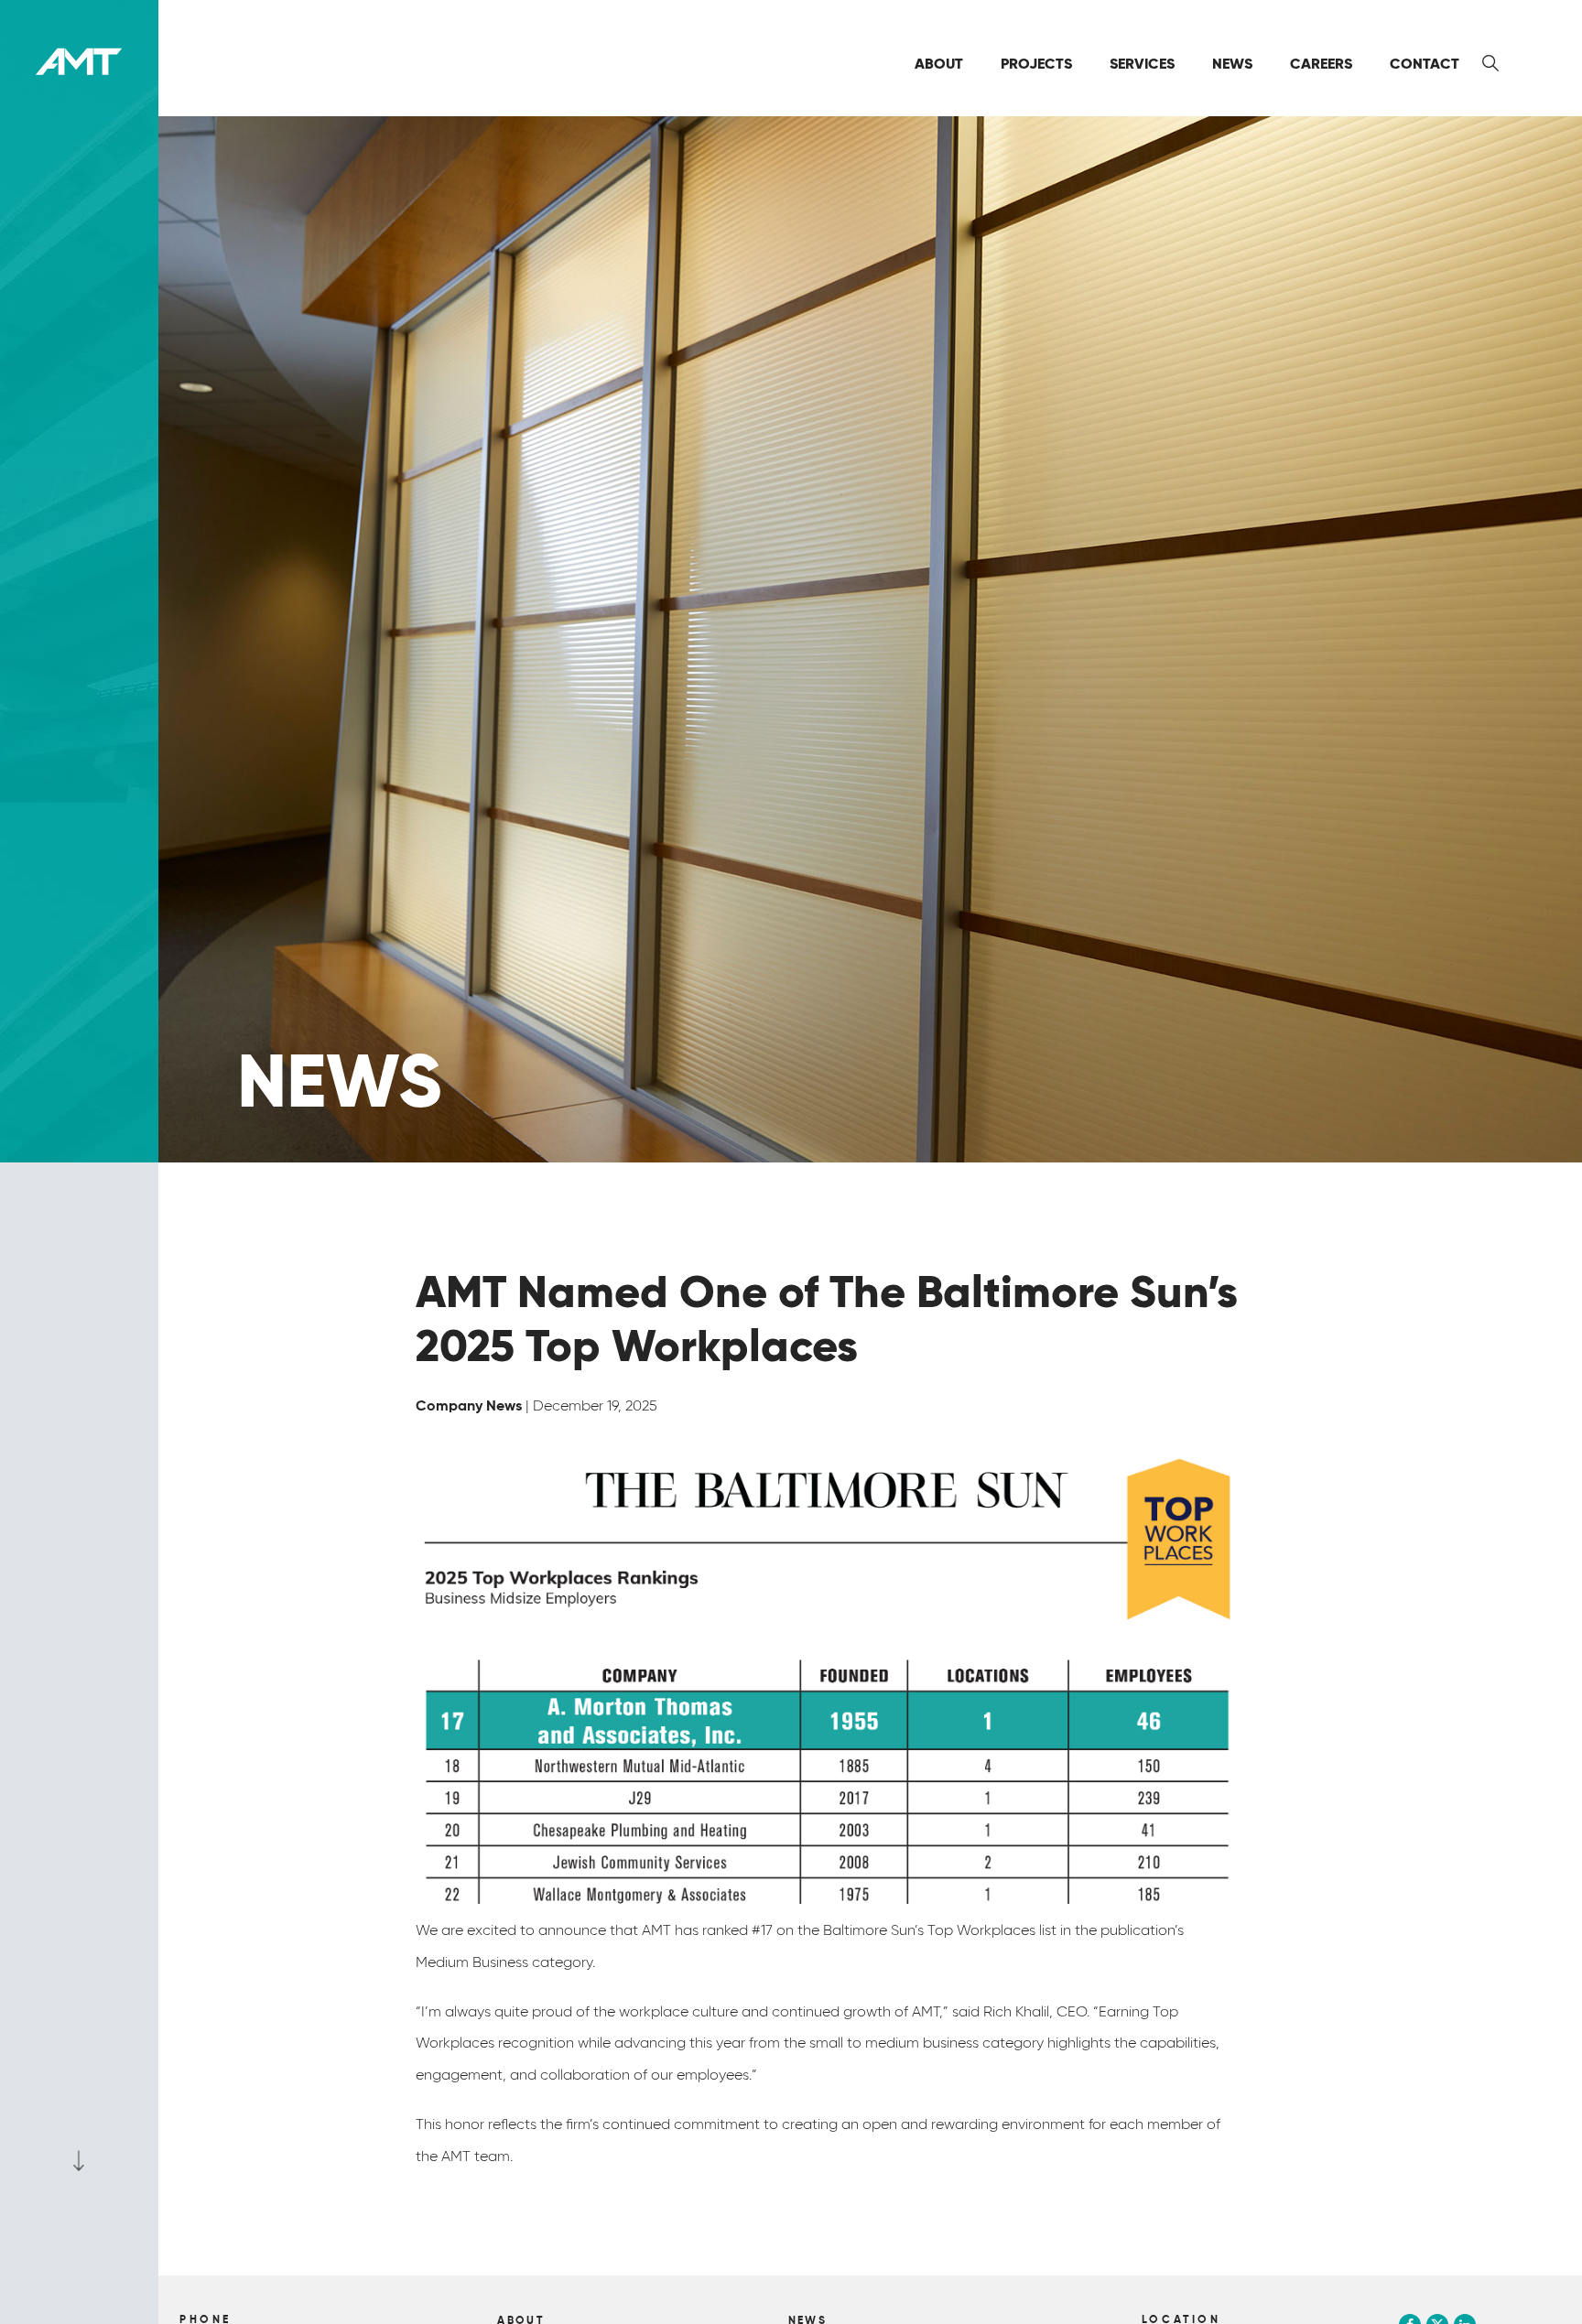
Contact (1425, 64)
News (1232, 64)
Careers (1321, 64)
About (939, 64)
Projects (1036, 64)
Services (1142, 64)
